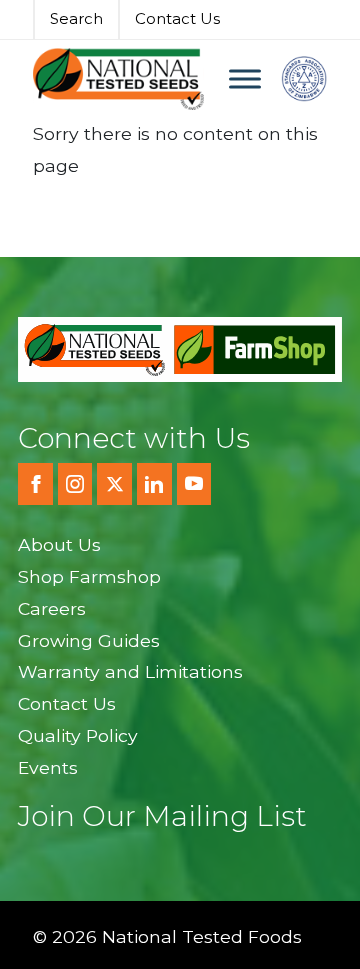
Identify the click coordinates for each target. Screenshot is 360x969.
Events (48, 767)
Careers (52, 608)
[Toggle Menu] (245, 78)
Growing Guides (89, 640)
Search (76, 18)
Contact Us (177, 18)
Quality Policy (78, 735)
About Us (59, 544)
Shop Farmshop (89, 576)
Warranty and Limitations (130, 671)
